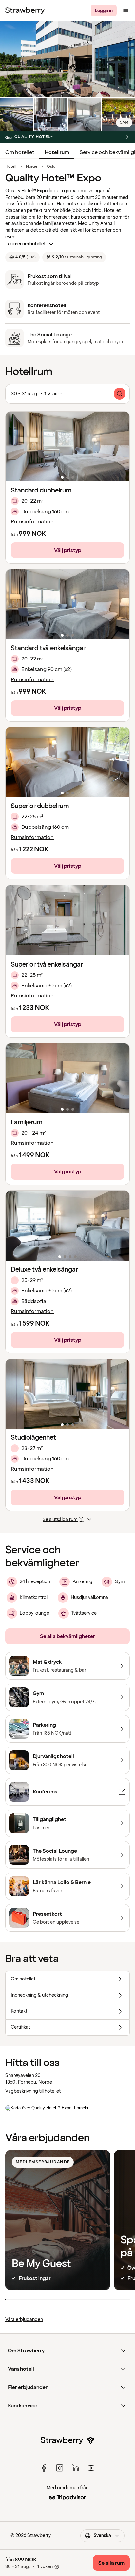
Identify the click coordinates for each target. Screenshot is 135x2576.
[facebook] (44, 2468)
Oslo (51, 167)
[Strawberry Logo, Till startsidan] (25, 10)
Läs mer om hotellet (26, 244)
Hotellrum (57, 152)
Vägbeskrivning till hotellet (33, 2091)
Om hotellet (20, 152)
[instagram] (60, 2468)
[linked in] (75, 2468)
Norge (32, 167)
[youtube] (91, 2468)
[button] (67, 447)
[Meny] (126, 10)
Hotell (11, 167)
